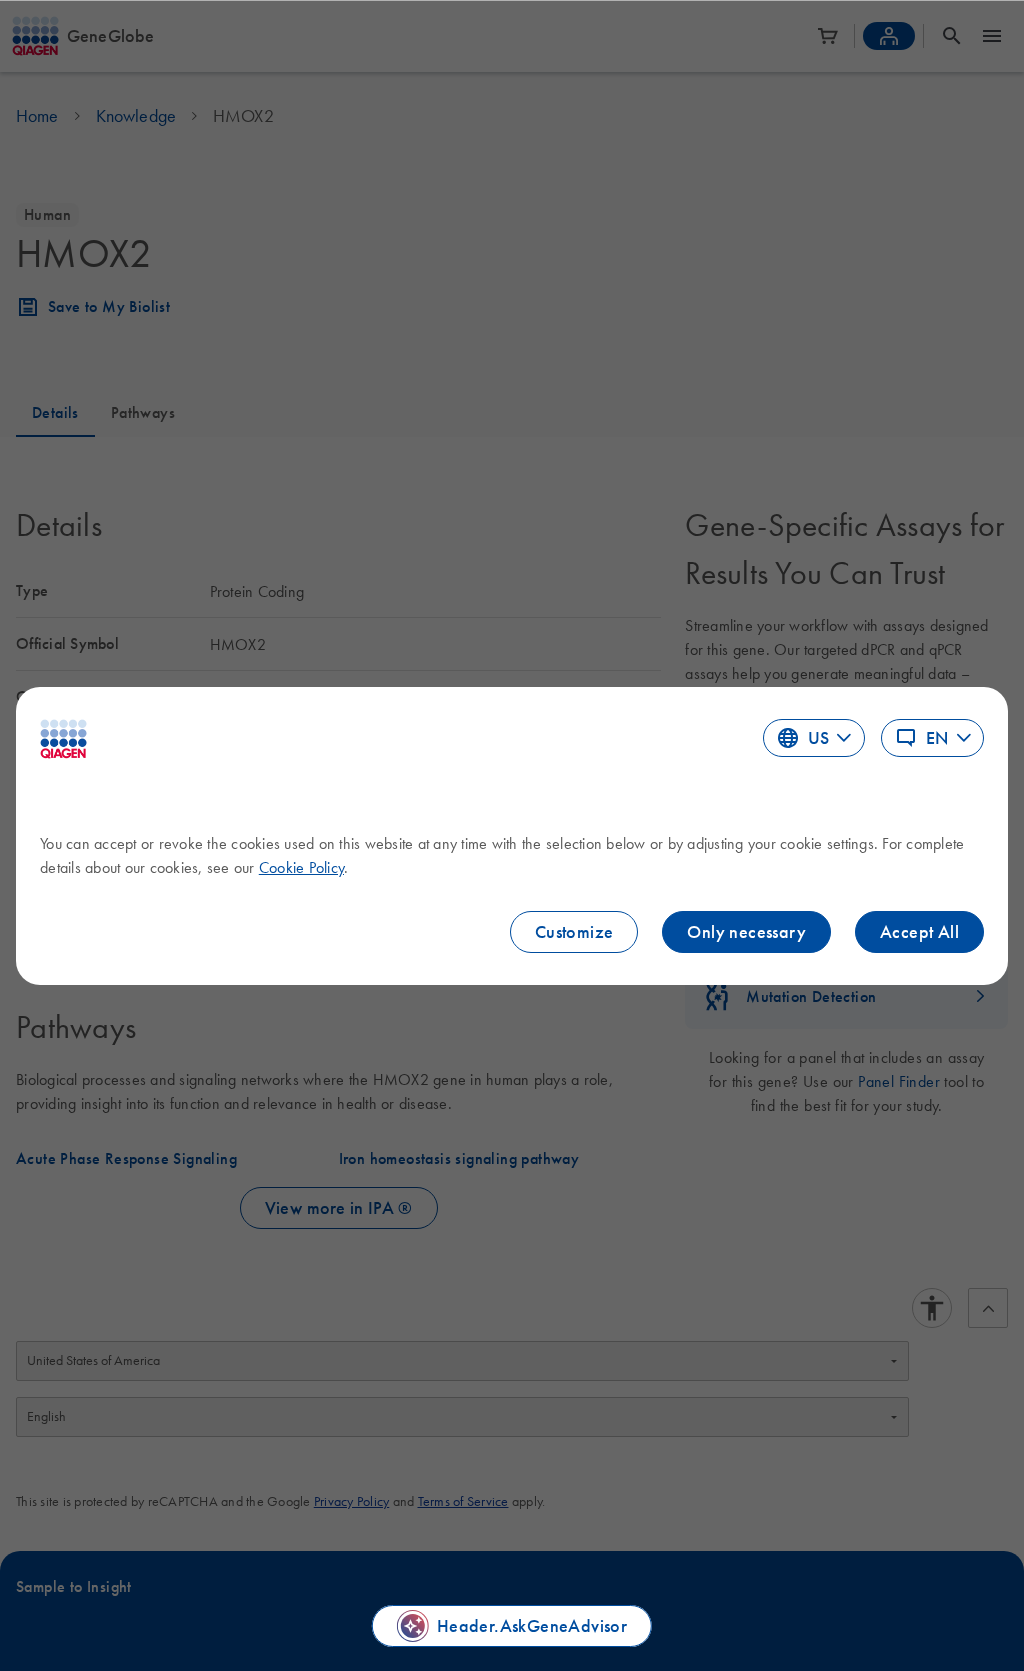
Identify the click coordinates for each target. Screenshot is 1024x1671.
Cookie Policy (301, 867)
